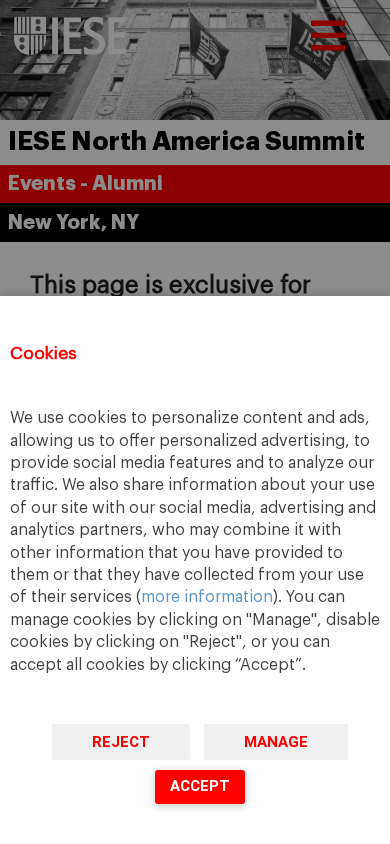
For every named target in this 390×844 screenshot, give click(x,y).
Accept (200, 786)
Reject (121, 742)
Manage (276, 742)
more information (207, 597)
